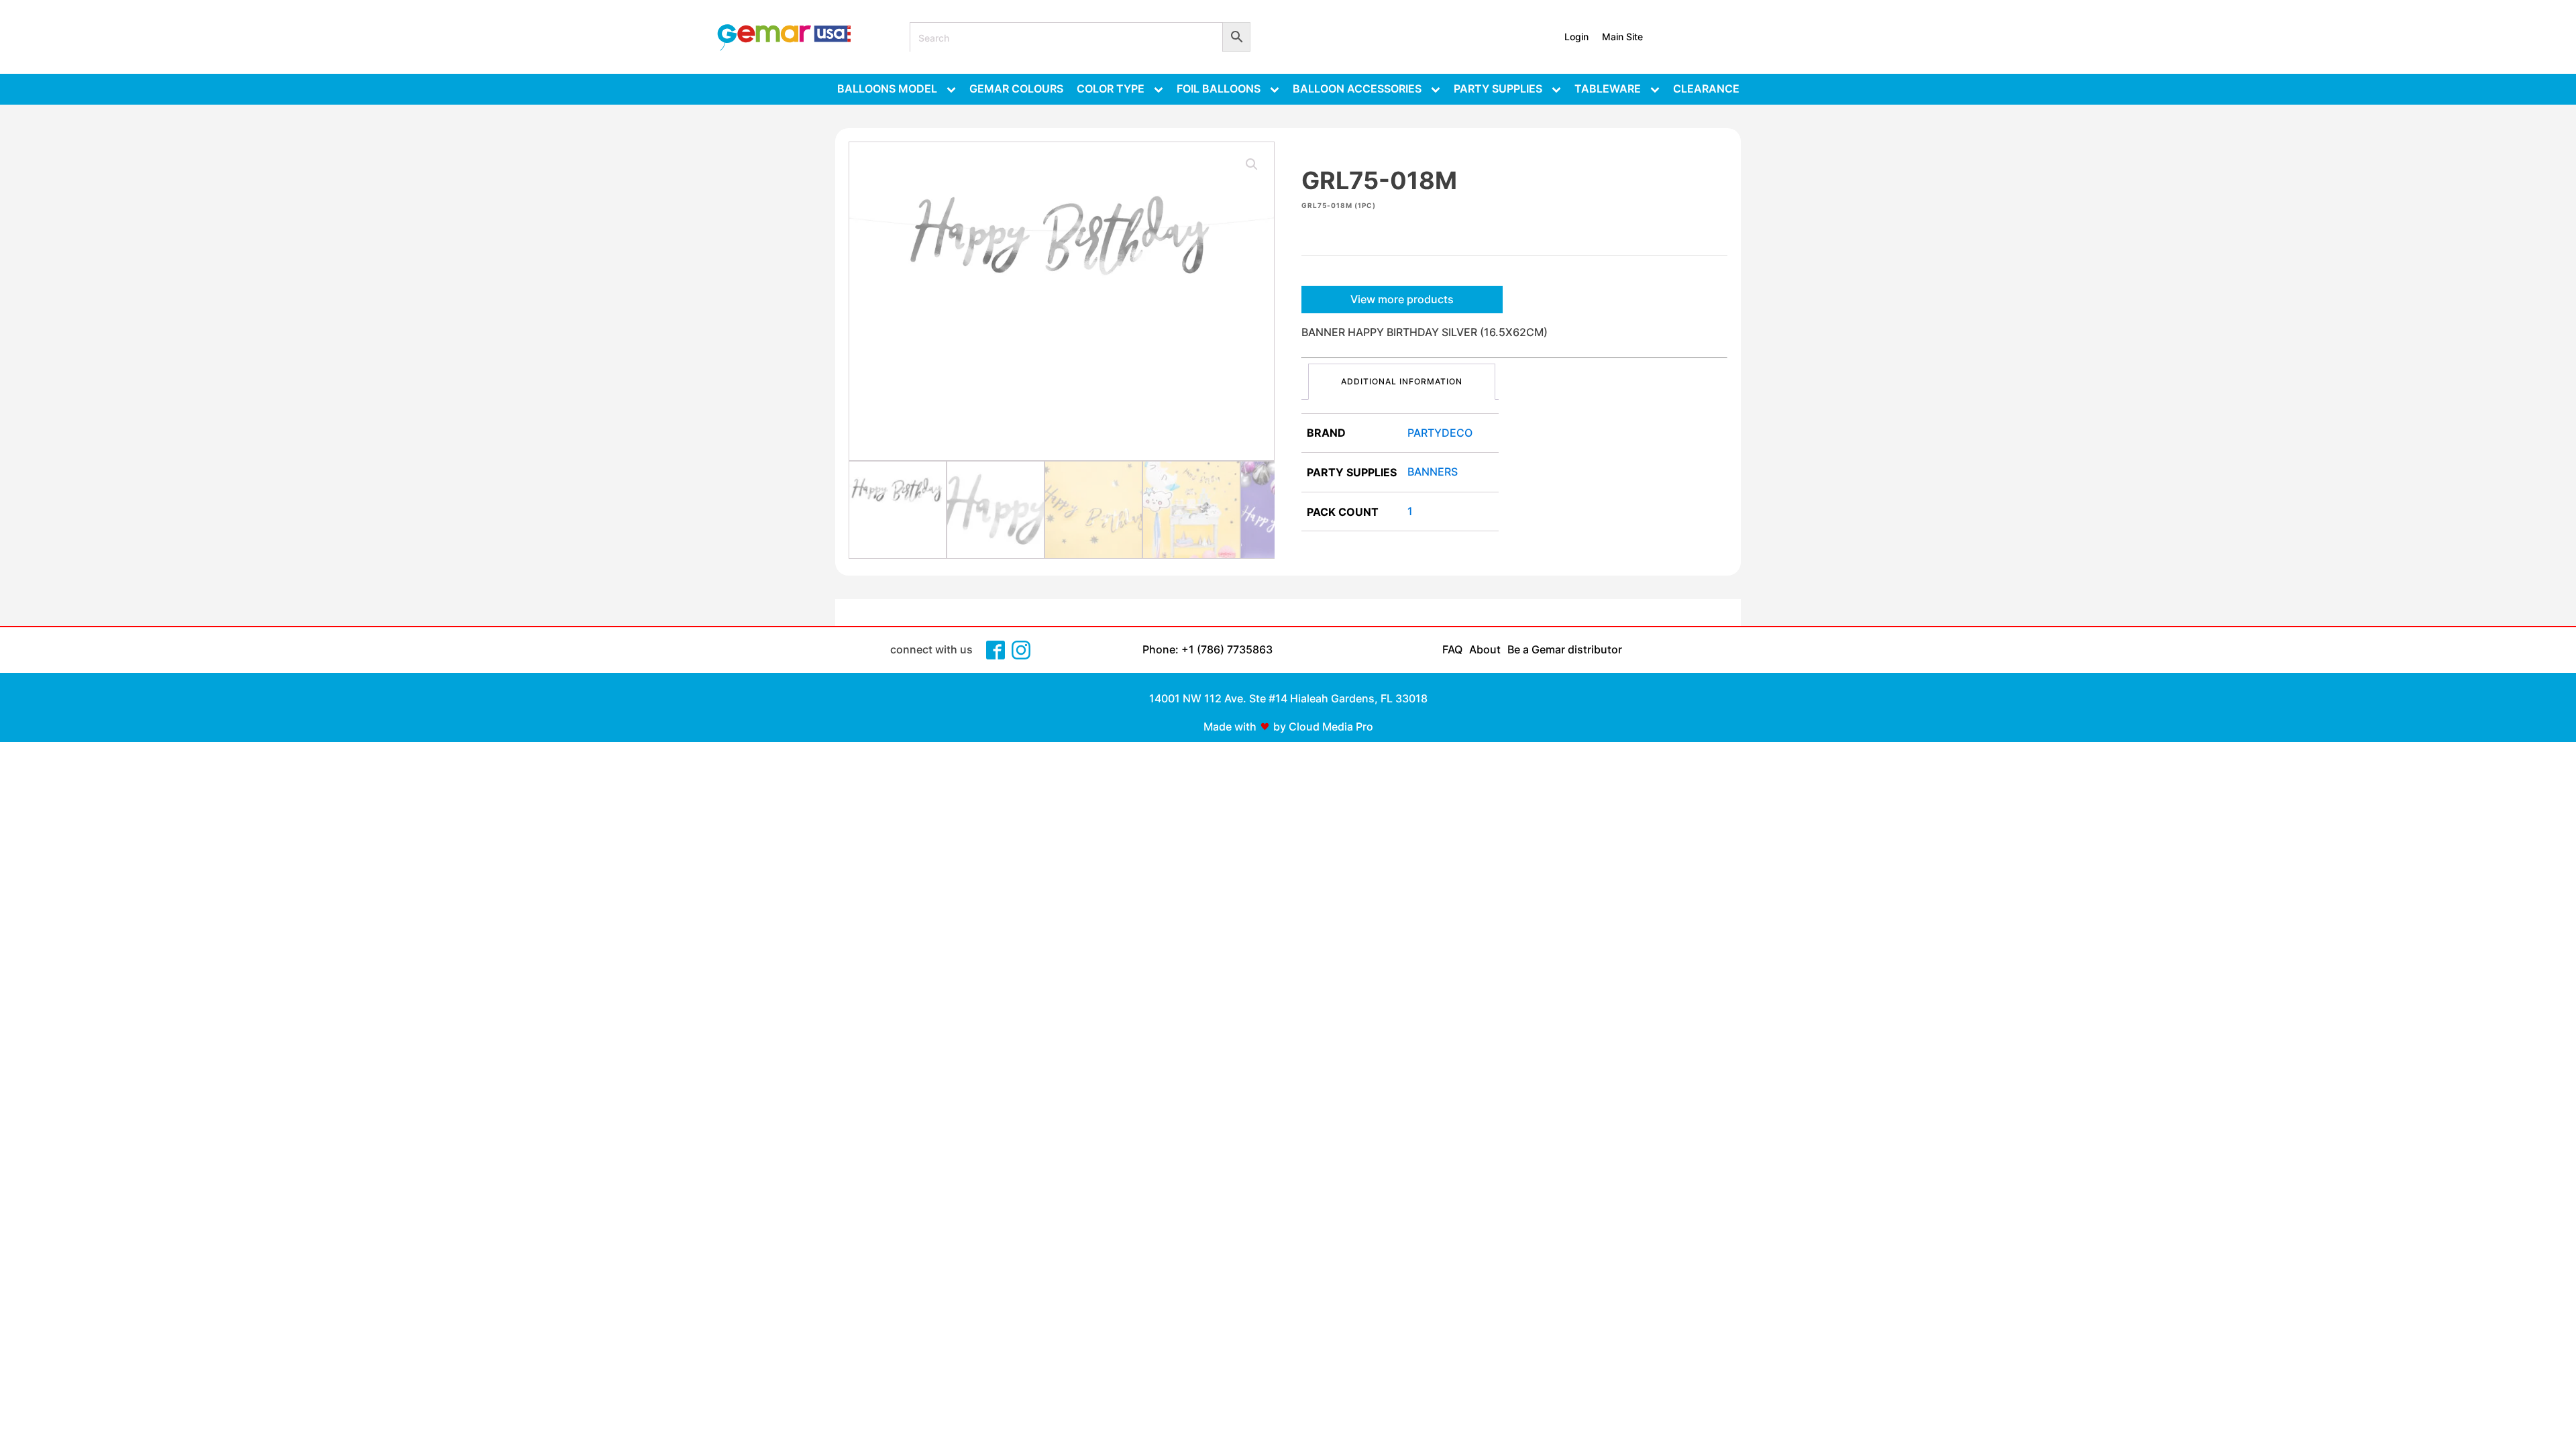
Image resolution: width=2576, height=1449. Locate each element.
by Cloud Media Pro (1323, 727)
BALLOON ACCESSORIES (1357, 89)
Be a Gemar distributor (1565, 649)
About (1485, 649)
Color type (1111, 89)
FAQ (1452, 649)
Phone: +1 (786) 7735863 (1207, 649)
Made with (1230, 727)
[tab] (1402, 381)
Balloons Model (887, 89)
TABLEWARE (1608, 89)
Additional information (1402, 381)
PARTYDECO (1440, 433)
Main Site (1622, 37)
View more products (1402, 299)
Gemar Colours (1016, 89)
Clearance (1706, 89)
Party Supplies (1498, 89)
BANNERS (1433, 472)
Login (1576, 37)
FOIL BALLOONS (1219, 89)
